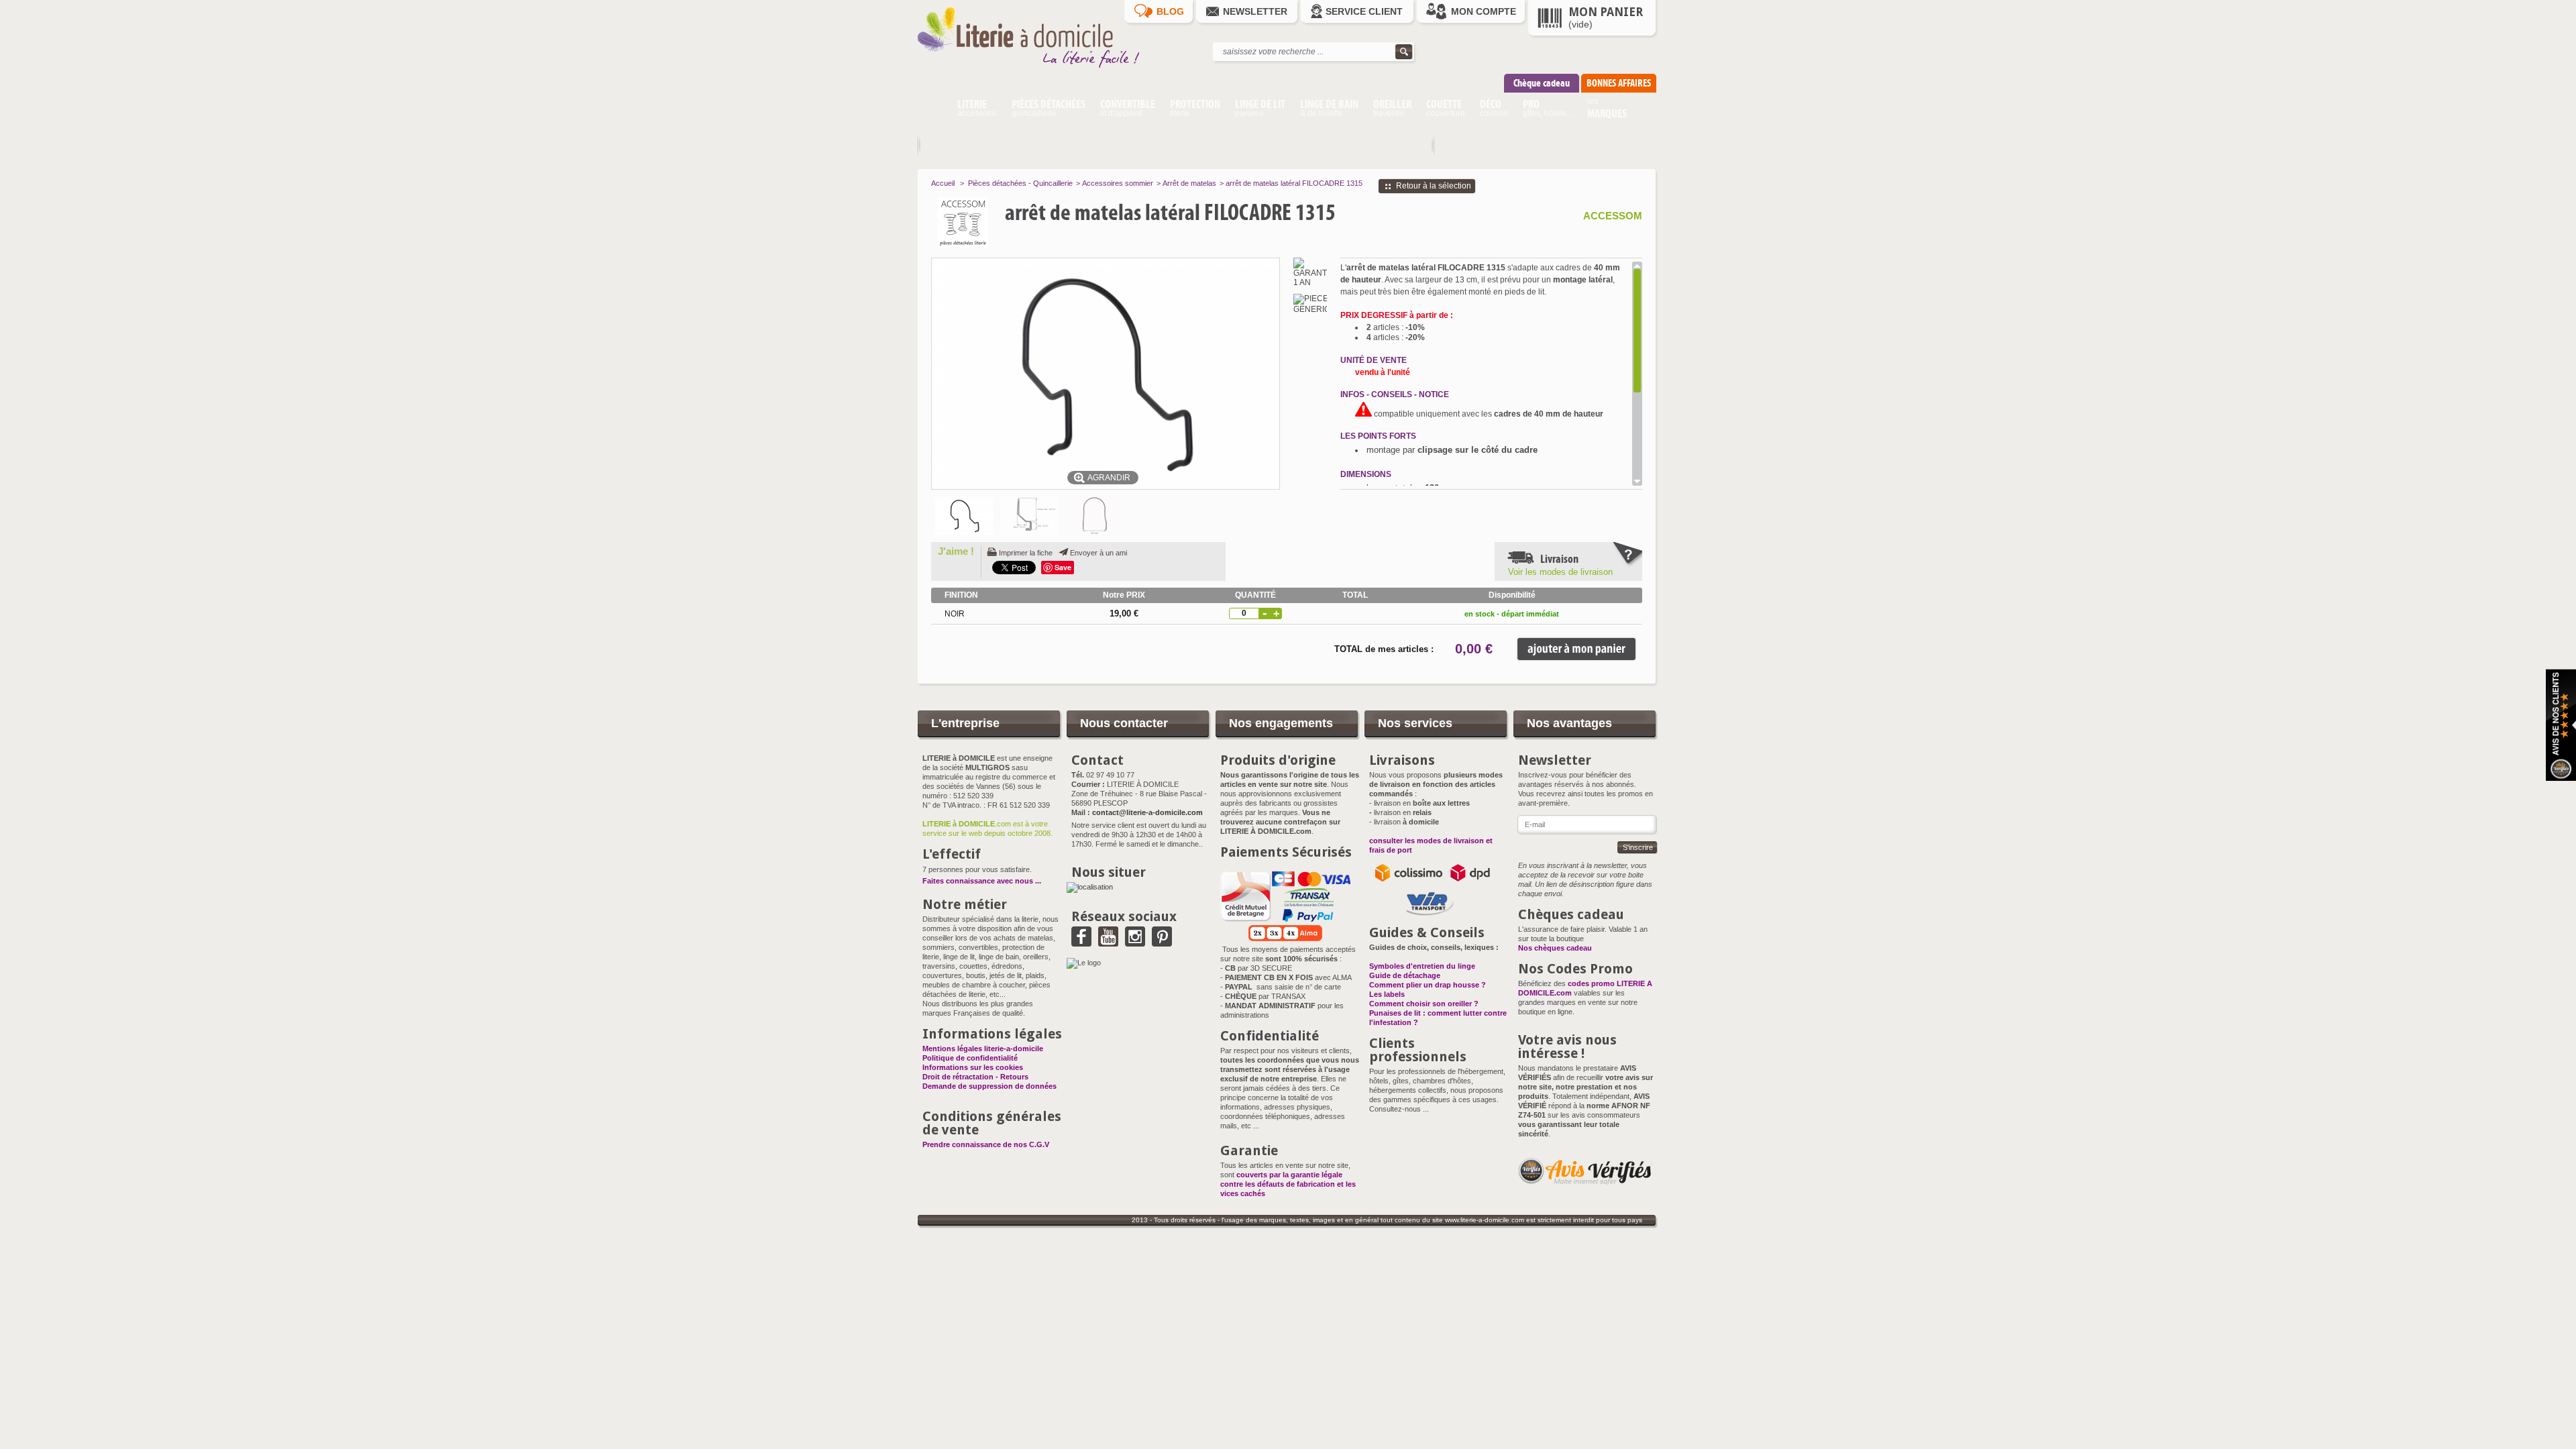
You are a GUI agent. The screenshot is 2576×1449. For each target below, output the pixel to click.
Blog (1170, 11)
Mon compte (1484, 11)
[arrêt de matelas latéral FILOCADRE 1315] (964, 516)
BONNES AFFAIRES (1619, 83)
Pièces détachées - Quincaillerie (1020, 183)
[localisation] (1090, 887)
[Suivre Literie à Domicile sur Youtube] (1108, 942)
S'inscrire (1638, 847)
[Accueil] (933, 110)
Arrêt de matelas (1189, 183)
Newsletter (1255, 11)
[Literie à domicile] (1038, 71)
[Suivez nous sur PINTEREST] (1162, 942)
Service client (1364, 11)
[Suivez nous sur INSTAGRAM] (1135, 942)
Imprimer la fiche (1026, 553)
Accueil (943, 183)
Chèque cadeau (1542, 83)
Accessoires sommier (1118, 183)
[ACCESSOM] (991, 222)
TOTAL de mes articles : (1384, 649)
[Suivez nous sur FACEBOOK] (1081, 942)
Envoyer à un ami (1098, 553)
